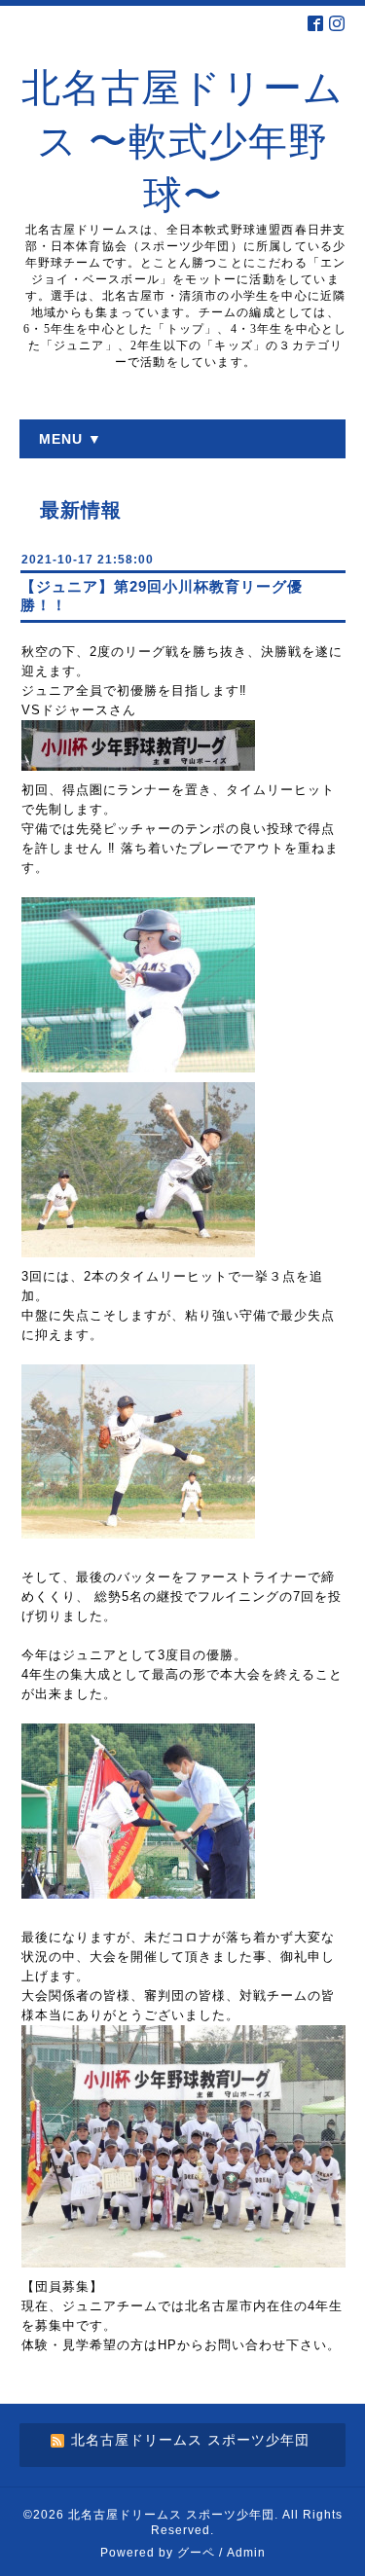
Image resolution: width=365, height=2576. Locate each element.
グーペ (196, 2553)
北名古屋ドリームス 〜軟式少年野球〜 (182, 142)
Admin (246, 2553)
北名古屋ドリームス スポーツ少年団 (171, 2515)
